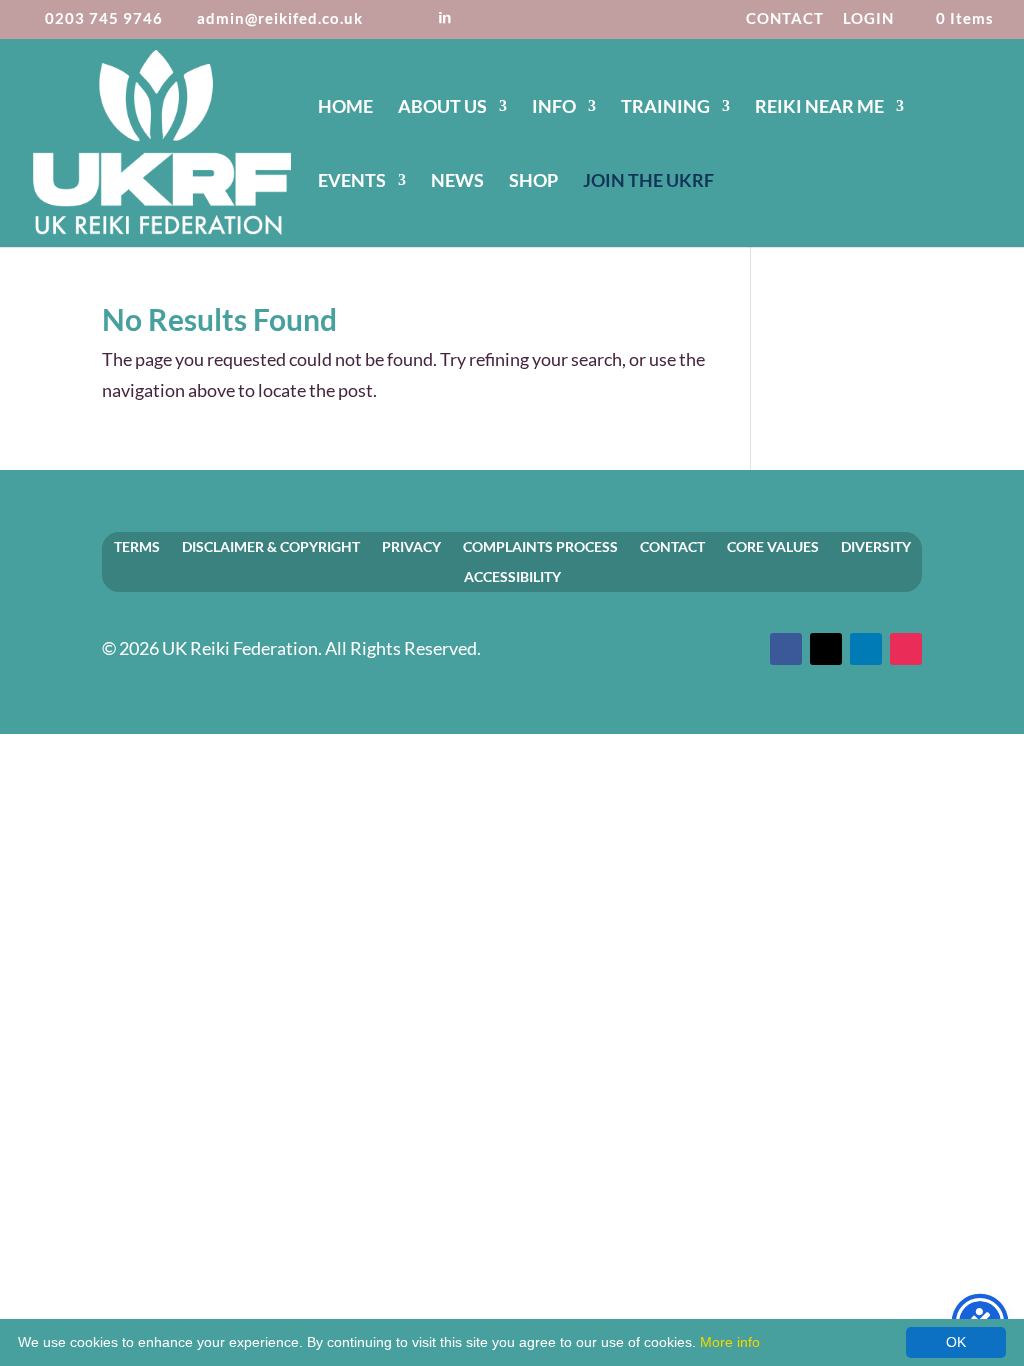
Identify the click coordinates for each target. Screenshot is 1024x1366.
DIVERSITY (876, 546)
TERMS (137, 546)
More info (730, 1342)
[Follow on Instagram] (906, 649)
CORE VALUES (773, 546)
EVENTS (352, 182)
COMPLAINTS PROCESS (540, 546)
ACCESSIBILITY (512, 576)
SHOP (533, 182)
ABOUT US (442, 108)
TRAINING (665, 108)
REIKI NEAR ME (819, 108)
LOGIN (868, 19)
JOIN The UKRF (648, 182)
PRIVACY (411, 546)
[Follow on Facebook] (786, 649)
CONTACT (785, 19)
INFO (554, 108)
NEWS (457, 182)
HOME (345, 108)
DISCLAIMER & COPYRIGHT (271, 546)
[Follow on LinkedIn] (866, 649)
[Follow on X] (826, 649)
